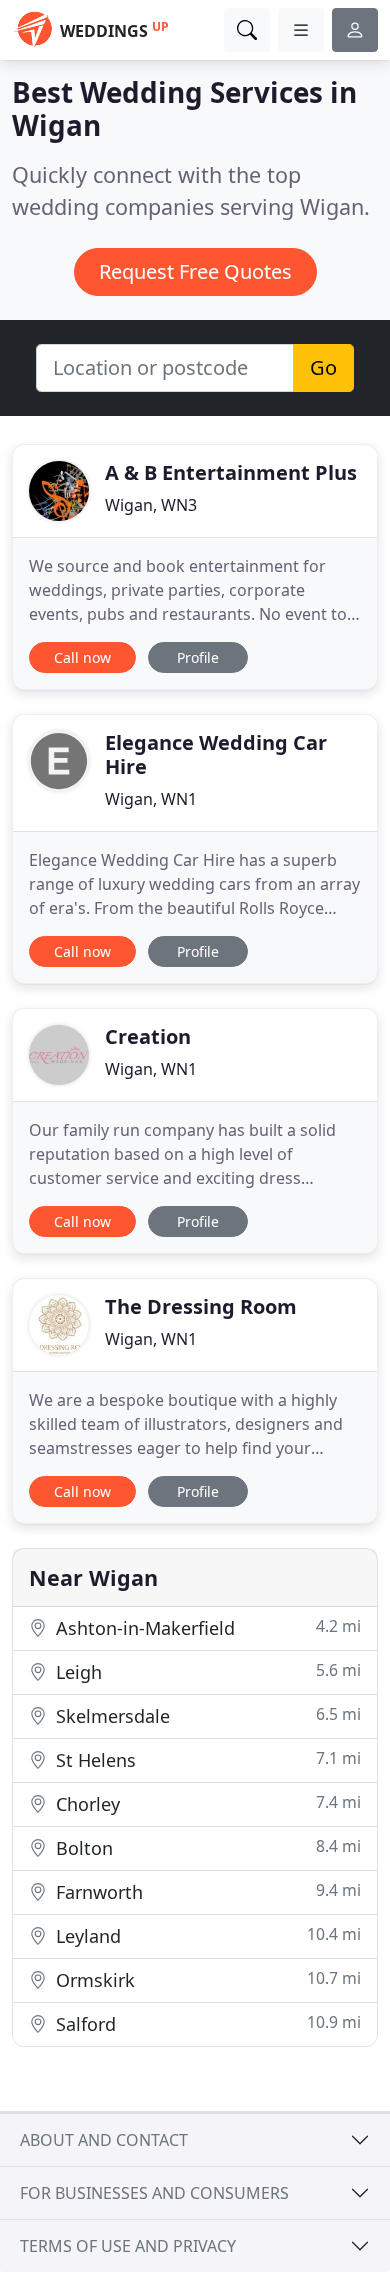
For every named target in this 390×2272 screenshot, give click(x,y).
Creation (148, 1036)
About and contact (104, 2140)
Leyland (206, 1935)
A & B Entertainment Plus (231, 472)
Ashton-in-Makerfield (206, 1627)
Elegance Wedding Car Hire (216, 754)
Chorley (206, 1803)
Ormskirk (206, 1979)
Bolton (206, 1847)
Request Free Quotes (195, 271)
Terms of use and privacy (128, 2246)
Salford (206, 2023)
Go (323, 367)
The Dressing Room (201, 1306)
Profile (198, 657)
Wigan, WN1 (151, 799)
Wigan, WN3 (151, 505)
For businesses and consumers (154, 2193)
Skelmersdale (206, 1715)
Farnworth (206, 1891)
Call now (82, 657)
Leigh (206, 1671)
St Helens (206, 1759)
